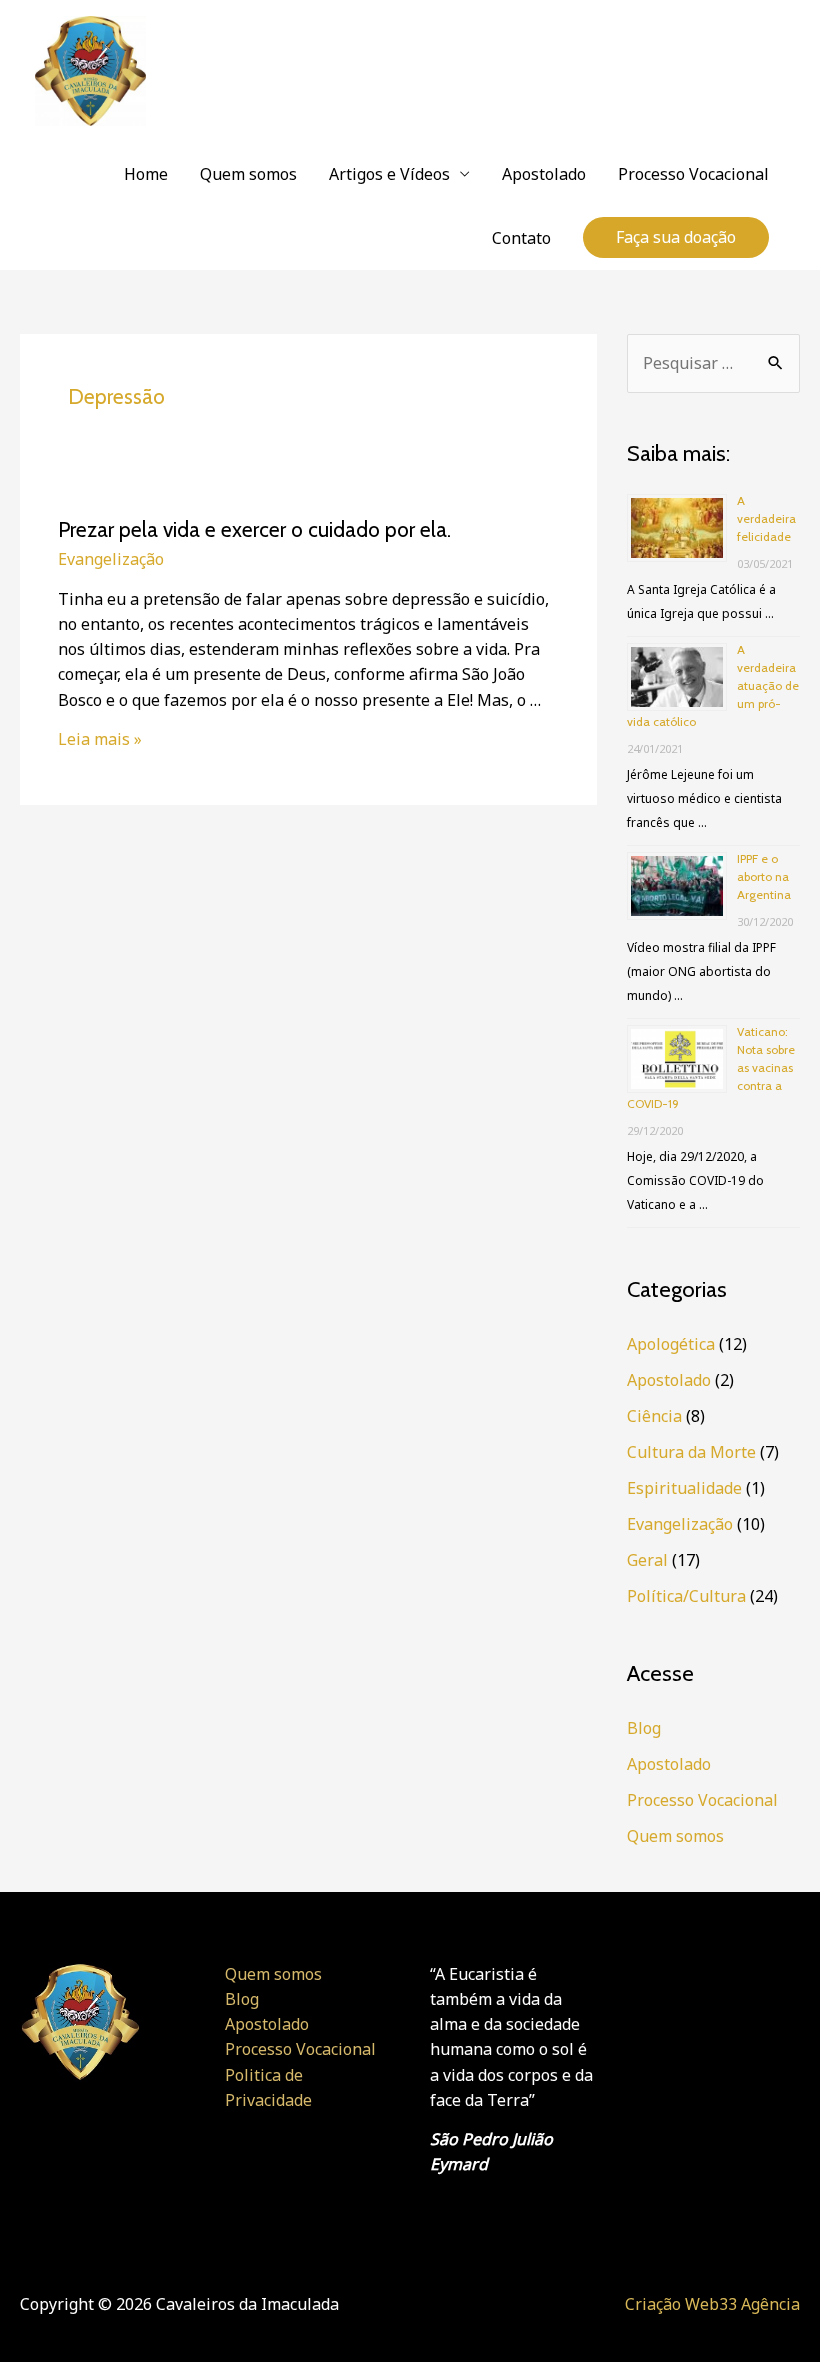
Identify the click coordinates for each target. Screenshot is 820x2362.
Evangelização (111, 559)
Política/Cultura (686, 1596)
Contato (521, 238)
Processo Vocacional (693, 174)
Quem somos (248, 174)
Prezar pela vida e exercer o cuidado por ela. (254, 529)
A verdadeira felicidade (766, 518)
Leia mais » (100, 739)
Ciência (654, 1416)
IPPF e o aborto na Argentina (764, 876)
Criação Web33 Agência (712, 2304)
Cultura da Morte (691, 1452)
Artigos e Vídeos (389, 174)
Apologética (671, 1344)
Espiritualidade (684, 1488)
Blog (644, 1728)
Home (146, 174)
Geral (647, 1560)
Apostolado (544, 174)
